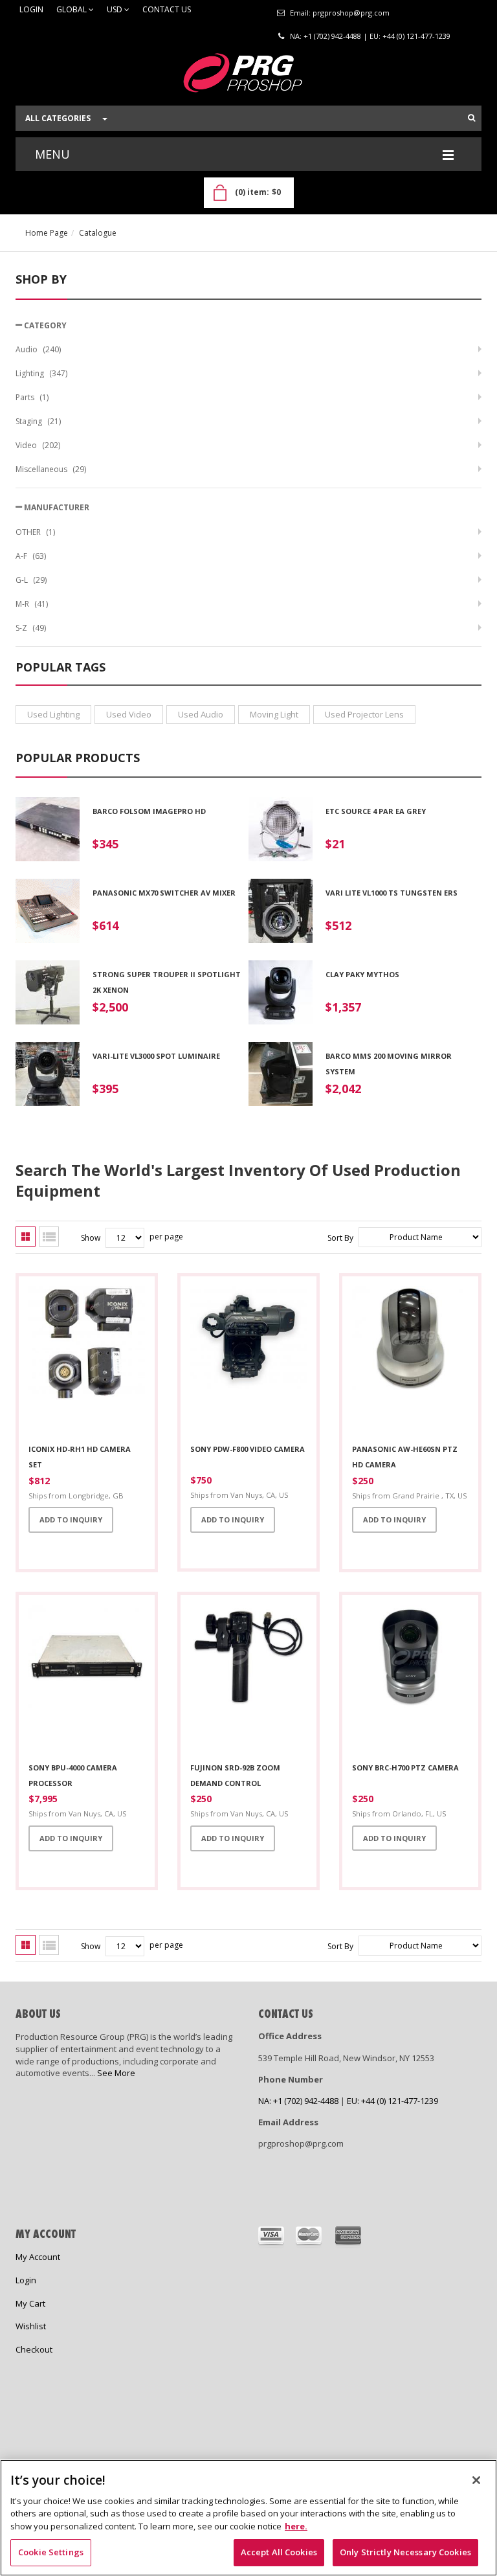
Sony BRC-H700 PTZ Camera (405, 1768)
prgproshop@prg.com (351, 13)
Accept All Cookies (279, 2552)
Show (91, 1238)
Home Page (47, 233)
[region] (248, 2518)
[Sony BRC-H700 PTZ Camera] (410, 1679)
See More (116, 2073)
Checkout (34, 2349)
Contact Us (167, 10)
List (49, 1237)
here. (296, 2526)
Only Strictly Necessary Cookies (405, 2552)
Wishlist (31, 2326)
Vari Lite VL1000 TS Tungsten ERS (392, 893)
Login (31, 10)
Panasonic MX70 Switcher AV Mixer (164, 893)
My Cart (30, 2303)
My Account (38, 2257)
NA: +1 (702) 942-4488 (326, 36)
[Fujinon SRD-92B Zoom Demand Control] (248, 1679)
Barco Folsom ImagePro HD (149, 811)
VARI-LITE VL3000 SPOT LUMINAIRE (156, 1056)
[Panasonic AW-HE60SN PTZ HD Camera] (410, 1361)
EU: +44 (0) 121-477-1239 (410, 36)
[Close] (476, 2480)
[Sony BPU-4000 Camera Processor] (87, 1679)
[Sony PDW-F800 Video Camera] (248, 1361)
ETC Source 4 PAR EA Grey (376, 811)
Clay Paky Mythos (362, 974)
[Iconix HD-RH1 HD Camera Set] (87, 1361)
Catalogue (98, 233)
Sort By (340, 1238)
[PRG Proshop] (248, 76)
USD (116, 10)
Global (72, 10)
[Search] (471, 118)
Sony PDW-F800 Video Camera (248, 1449)
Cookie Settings (51, 2552)
